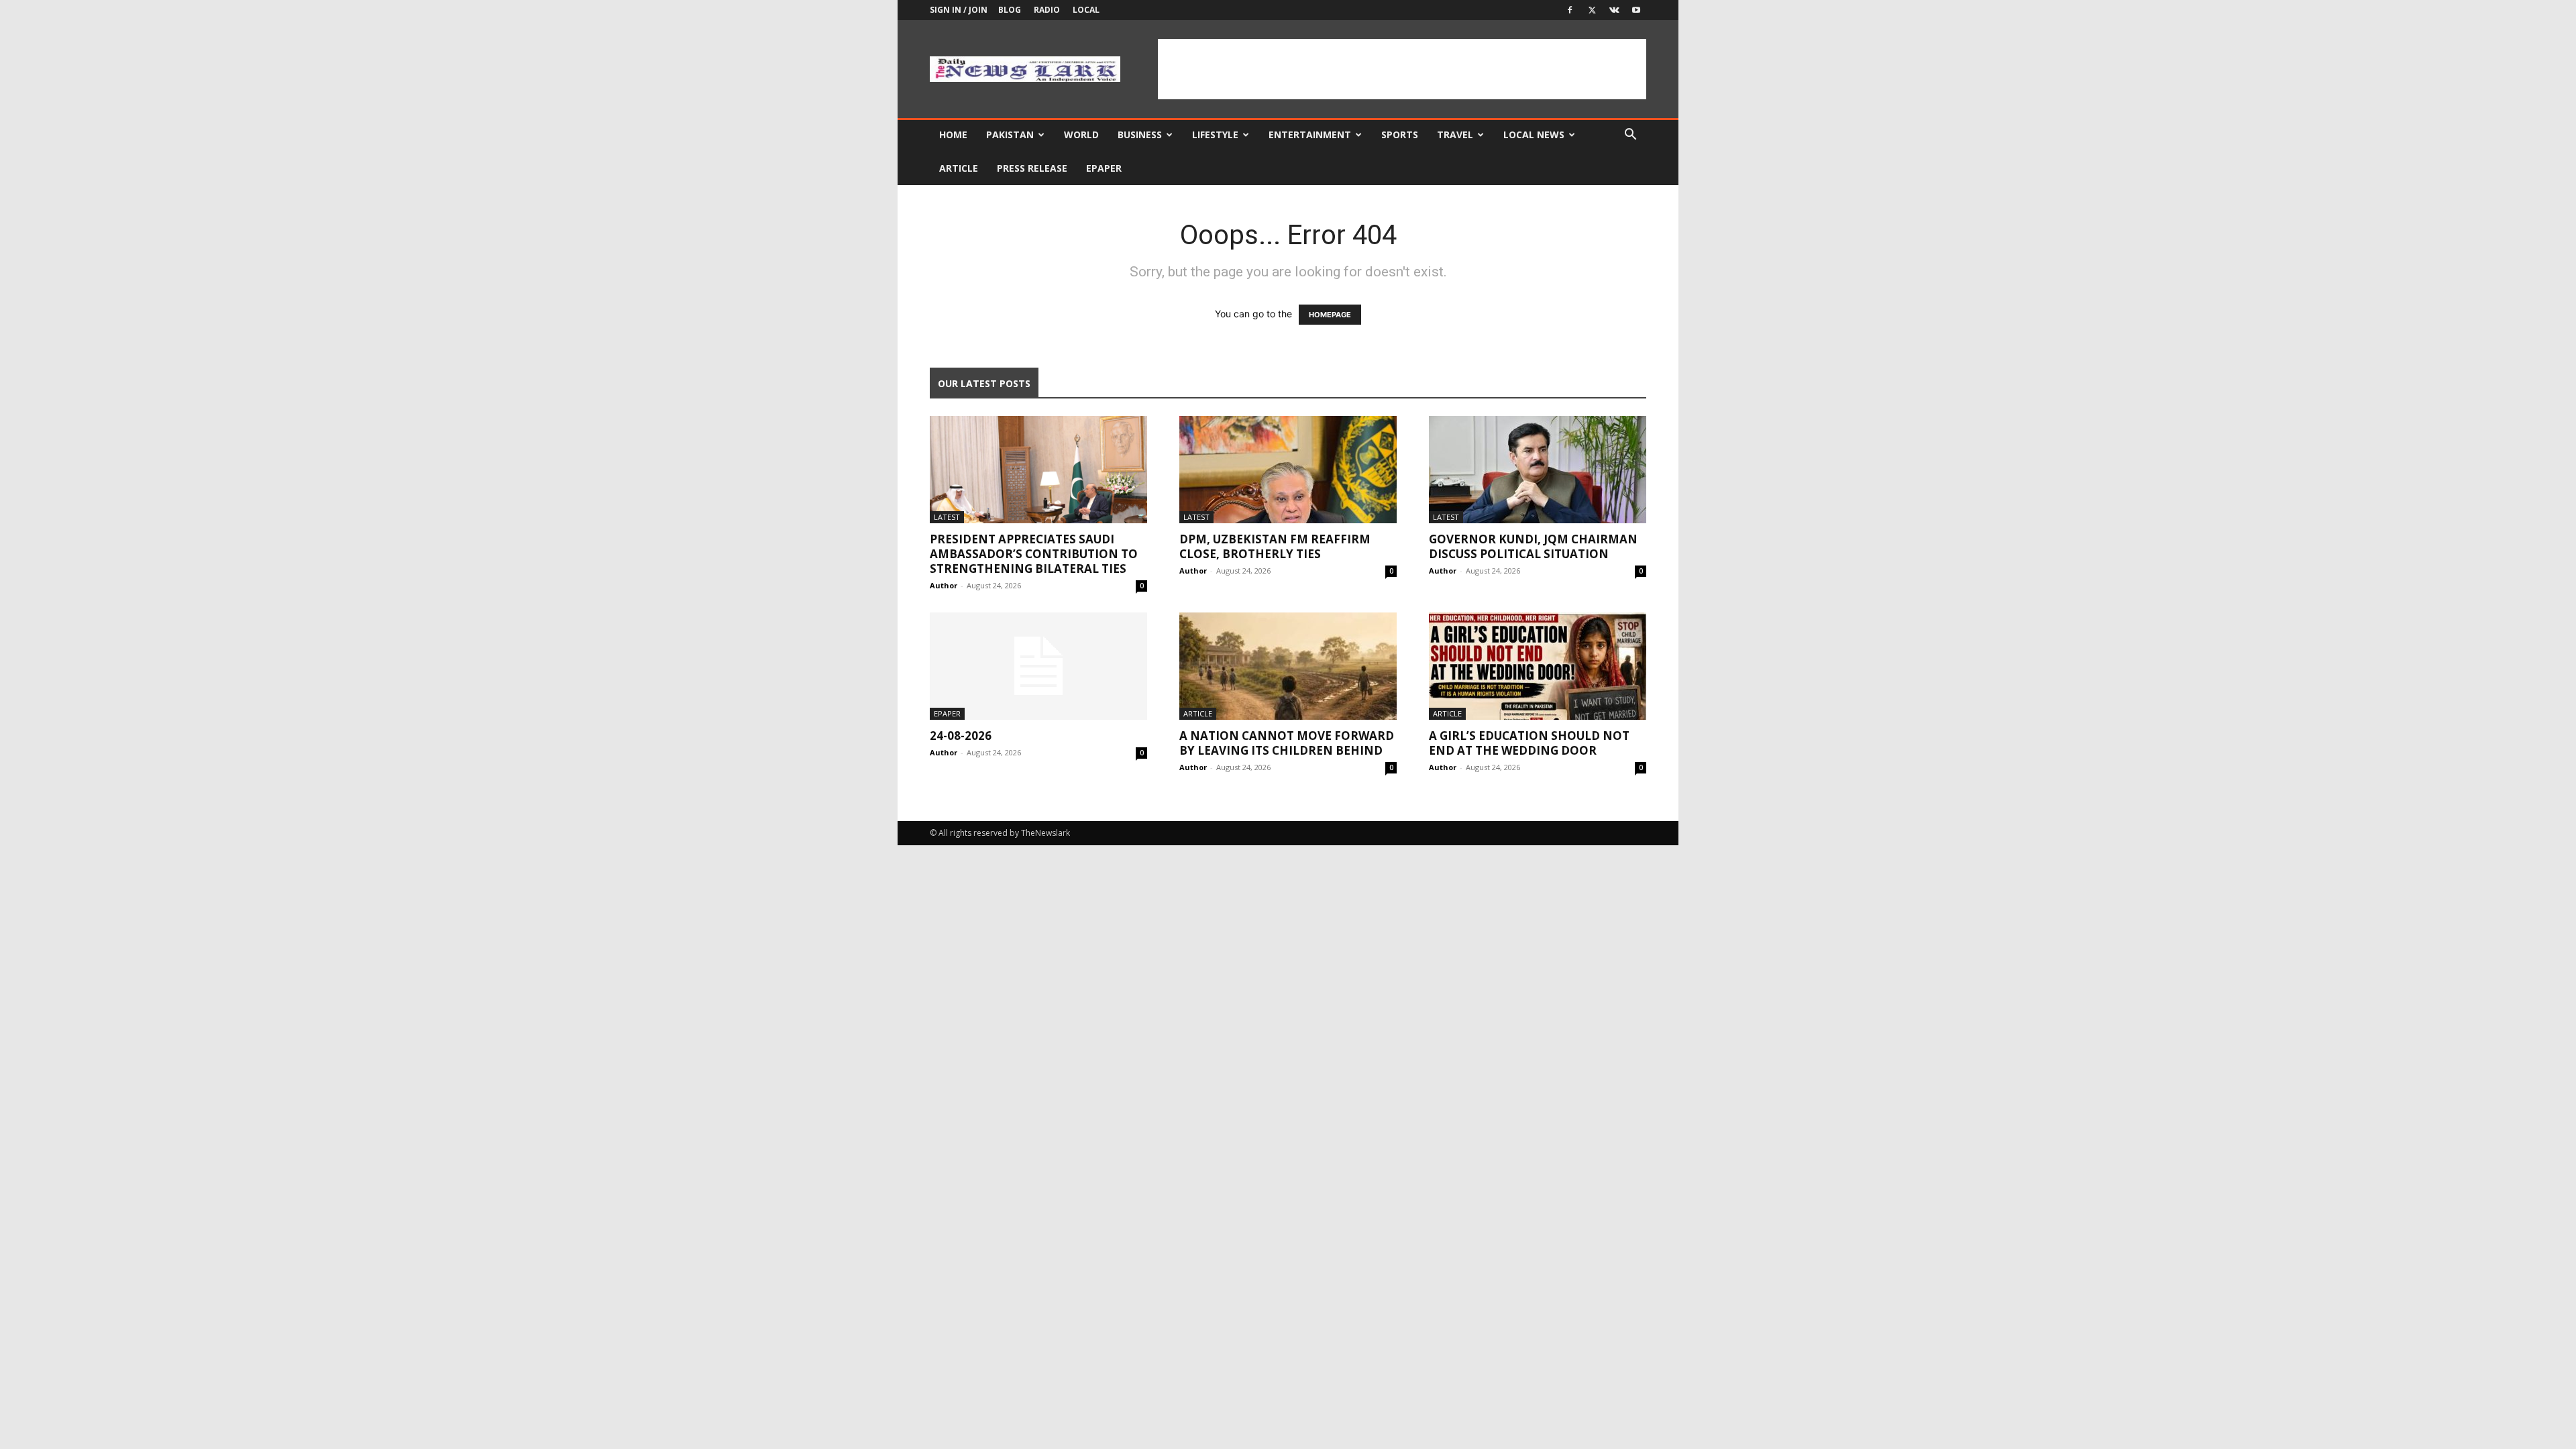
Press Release (1032, 168)
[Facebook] (1570, 10)
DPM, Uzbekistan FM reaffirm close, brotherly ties (1275, 546)
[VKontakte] (1614, 10)
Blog (1010, 10)
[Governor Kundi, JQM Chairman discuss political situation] (1538, 470)
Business (1140, 135)
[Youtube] (1636, 10)
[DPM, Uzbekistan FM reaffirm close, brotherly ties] (1288, 470)
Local (1086, 10)
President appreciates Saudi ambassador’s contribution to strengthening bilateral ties (1034, 554)
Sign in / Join (959, 10)
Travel (1455, 135)
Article (959, 168)
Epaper (1104, 168)
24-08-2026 (961, 736)
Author (944, 585)
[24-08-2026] (1038, 666)
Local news (1534, 135)
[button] (1630, 136)
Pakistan (1010, 135)
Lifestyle (1215, 135)
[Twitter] (1592, 10)
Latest (947, 517)
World (1081, 135)
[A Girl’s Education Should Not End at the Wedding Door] (1538, 666)
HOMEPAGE (1330, 315)
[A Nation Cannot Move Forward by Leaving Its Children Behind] (1288, 666)
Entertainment (1310, 135)
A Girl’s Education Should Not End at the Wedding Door (1529, 743)
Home (953, 135)
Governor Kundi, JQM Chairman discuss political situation (1533, 546)
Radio (1047, 10)
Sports (1400, 135)
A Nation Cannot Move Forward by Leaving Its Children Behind (1287, 743)
